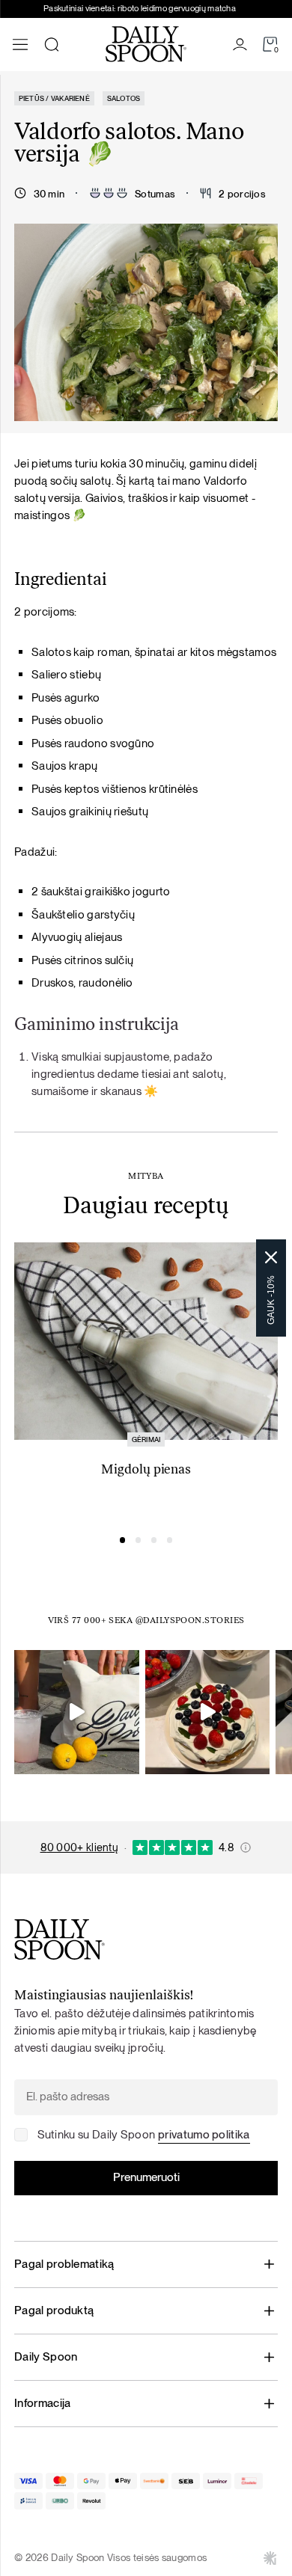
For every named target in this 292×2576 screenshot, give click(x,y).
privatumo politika (204, 2134)
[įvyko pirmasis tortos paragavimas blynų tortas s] (208, 1712)
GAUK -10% (271, 1300)
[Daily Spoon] (146, 44)
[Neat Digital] (270, 2558)
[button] (123, 1540)
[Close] (271, 1257)
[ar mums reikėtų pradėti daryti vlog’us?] (77, 1712)
